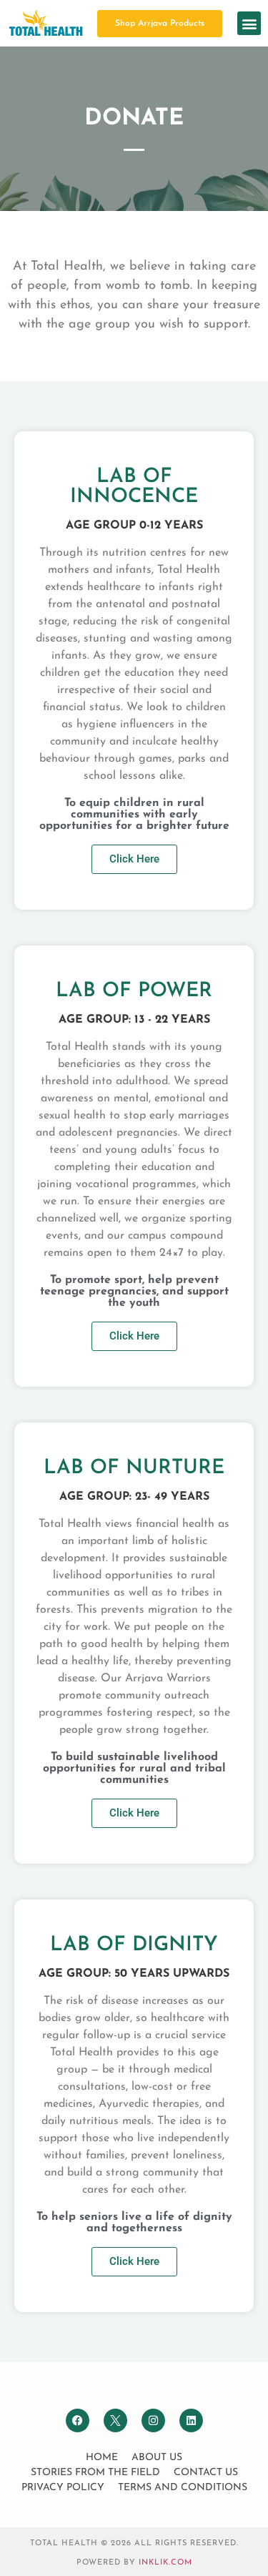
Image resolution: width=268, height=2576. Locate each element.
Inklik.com (165, 2563)
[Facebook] (78, 2420)
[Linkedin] (191, 2420)
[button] (249, 23)
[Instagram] (153, 2420)
